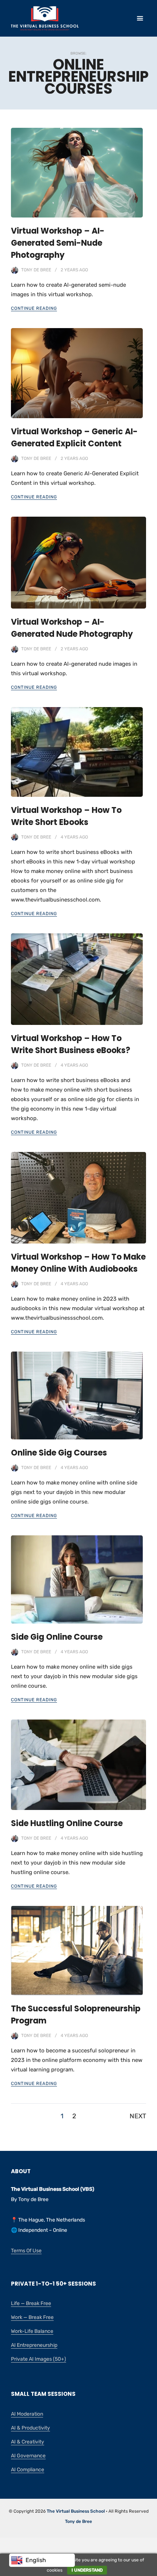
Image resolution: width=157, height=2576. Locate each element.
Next (138, 2116)
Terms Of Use (26, 2251)
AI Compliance (28, 2470)
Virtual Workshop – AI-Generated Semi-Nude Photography (58, 243)
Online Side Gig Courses (59, 1453)
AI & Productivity (30, 2428)
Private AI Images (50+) (39, 2359)
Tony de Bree (36, 270)
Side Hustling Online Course (67, 1823)
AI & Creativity (28, 2442)
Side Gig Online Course (57, 1637)
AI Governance (28, 2456)
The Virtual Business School (76, 2511)
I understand (87, 2570)
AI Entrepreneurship (34, 2345)
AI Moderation (27, 2414)
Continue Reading (34, 308)
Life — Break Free (31, 2303)
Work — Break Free (32, 2317)
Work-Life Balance (32, 2331)
